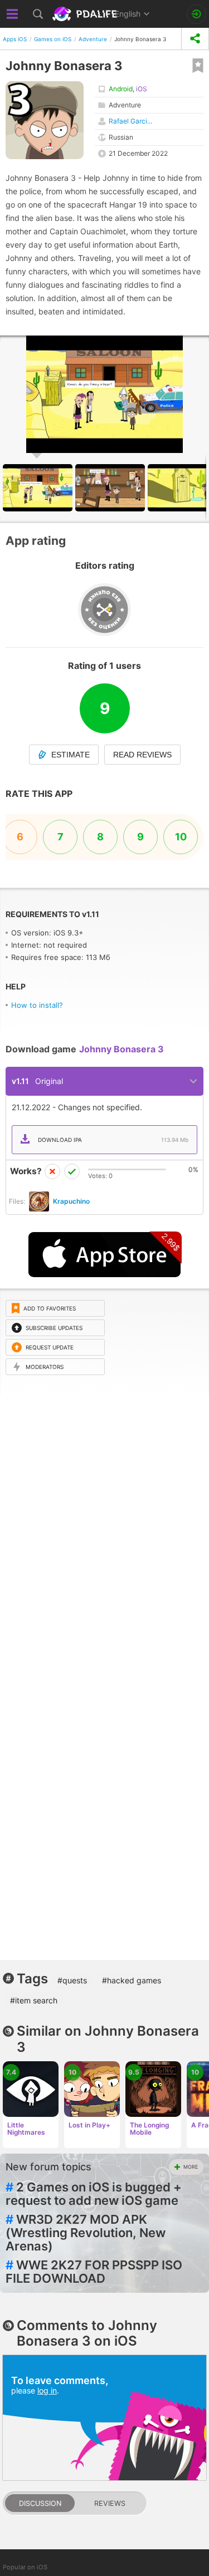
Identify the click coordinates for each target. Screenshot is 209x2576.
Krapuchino (71, 1201)
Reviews (110, 2503)
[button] (111, 488)
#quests (72, 1980)
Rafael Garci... (130, 121)
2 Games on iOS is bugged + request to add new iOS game (94, 2194)
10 (181, 837)
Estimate (71, 755)
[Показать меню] (13, 14)
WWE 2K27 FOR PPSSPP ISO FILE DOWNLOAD (94, 2272)
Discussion (40, 2503)
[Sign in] (196, 14)
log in (47, 2390)
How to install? (37, 1005)
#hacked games (132, 1980)
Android (121, 89)
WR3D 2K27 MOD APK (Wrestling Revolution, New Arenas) (86, 2233)
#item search (34, 2000)
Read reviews (142, 755)
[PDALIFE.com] (86, 14)
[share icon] (195, 39)
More (191, 2167)
